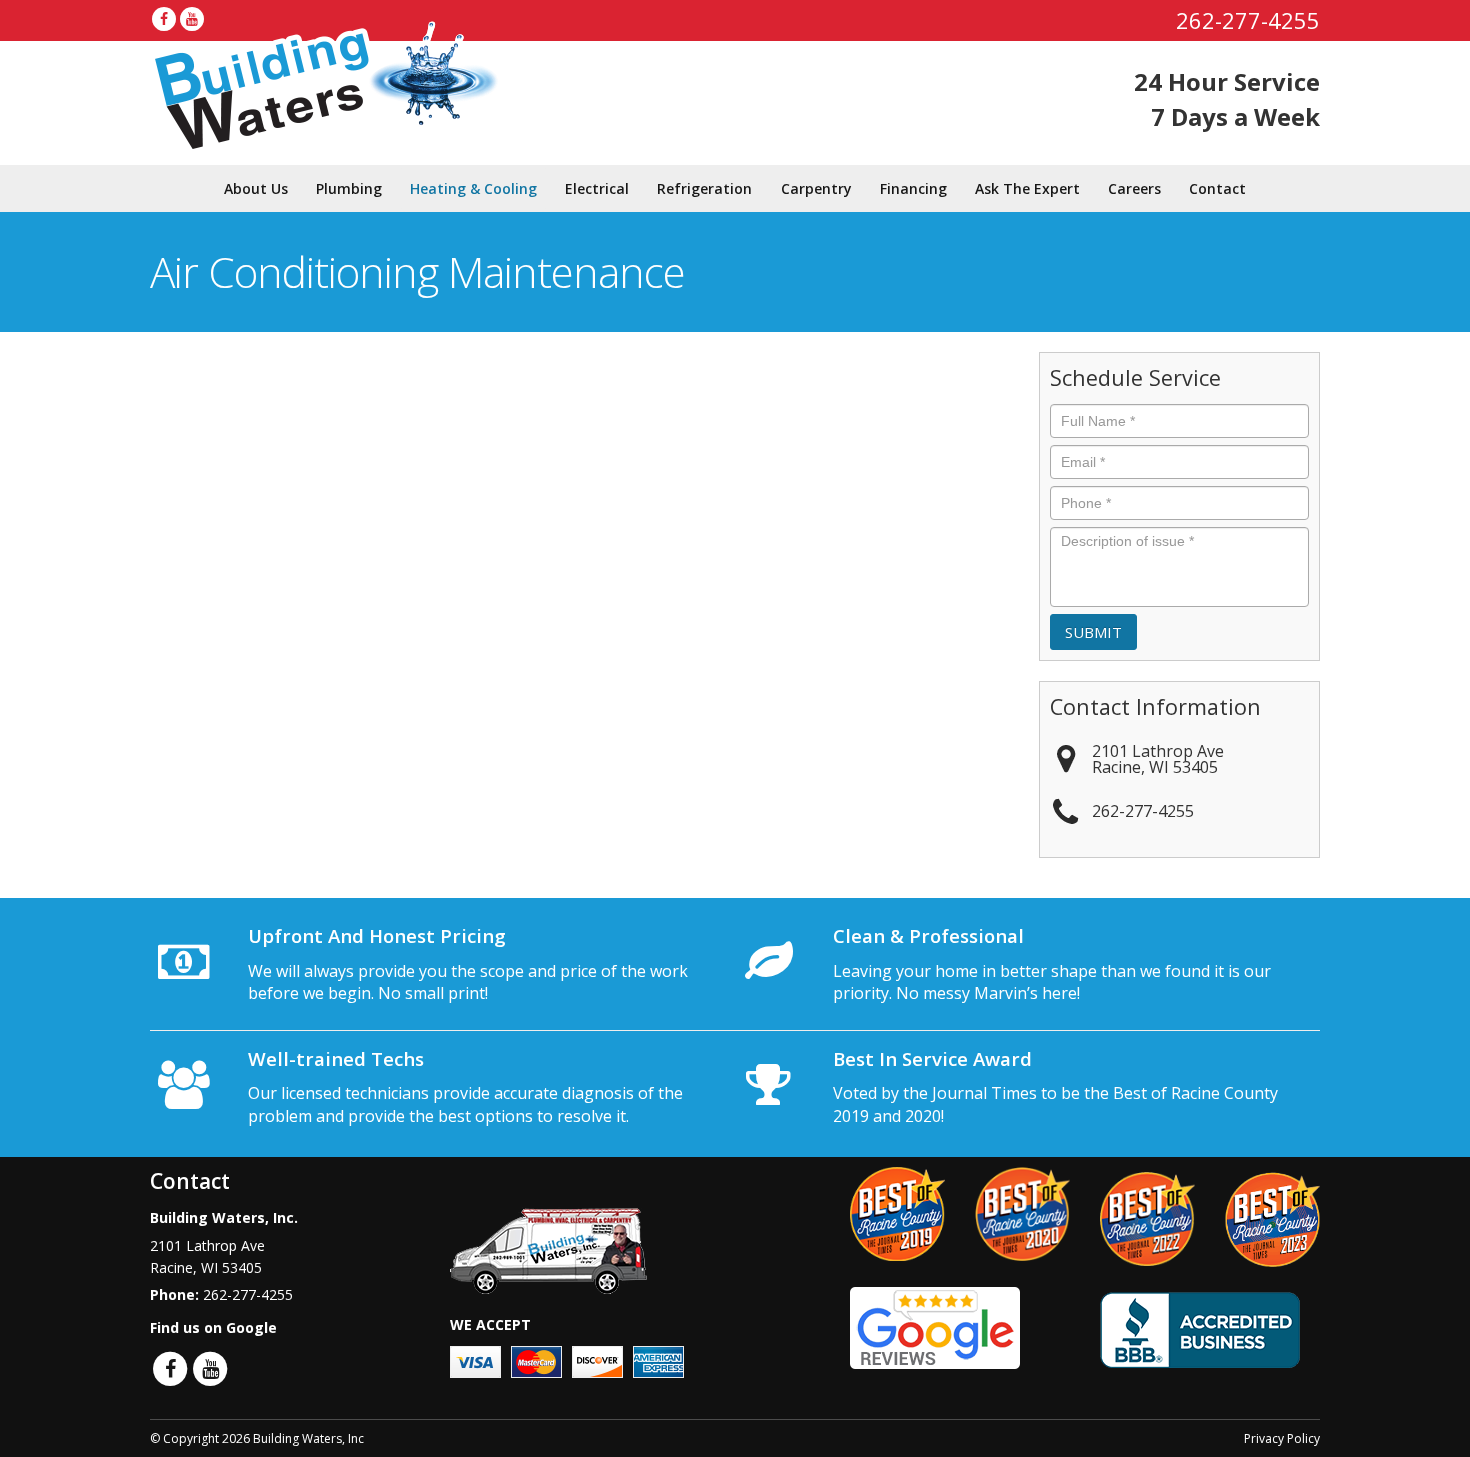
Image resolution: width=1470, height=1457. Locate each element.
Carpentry (816, 188)
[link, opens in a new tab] (935, 1326)
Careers (1134, 188)
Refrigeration (704, 188)
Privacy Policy (1282, 1438)
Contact (1217, 188)
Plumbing (349, 188)
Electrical (597, 188)
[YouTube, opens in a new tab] (192, 19)
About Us (256, 188)
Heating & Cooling (473, 188)
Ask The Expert (1027, 188)
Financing (913, 188)
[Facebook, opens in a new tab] (164, 19)
